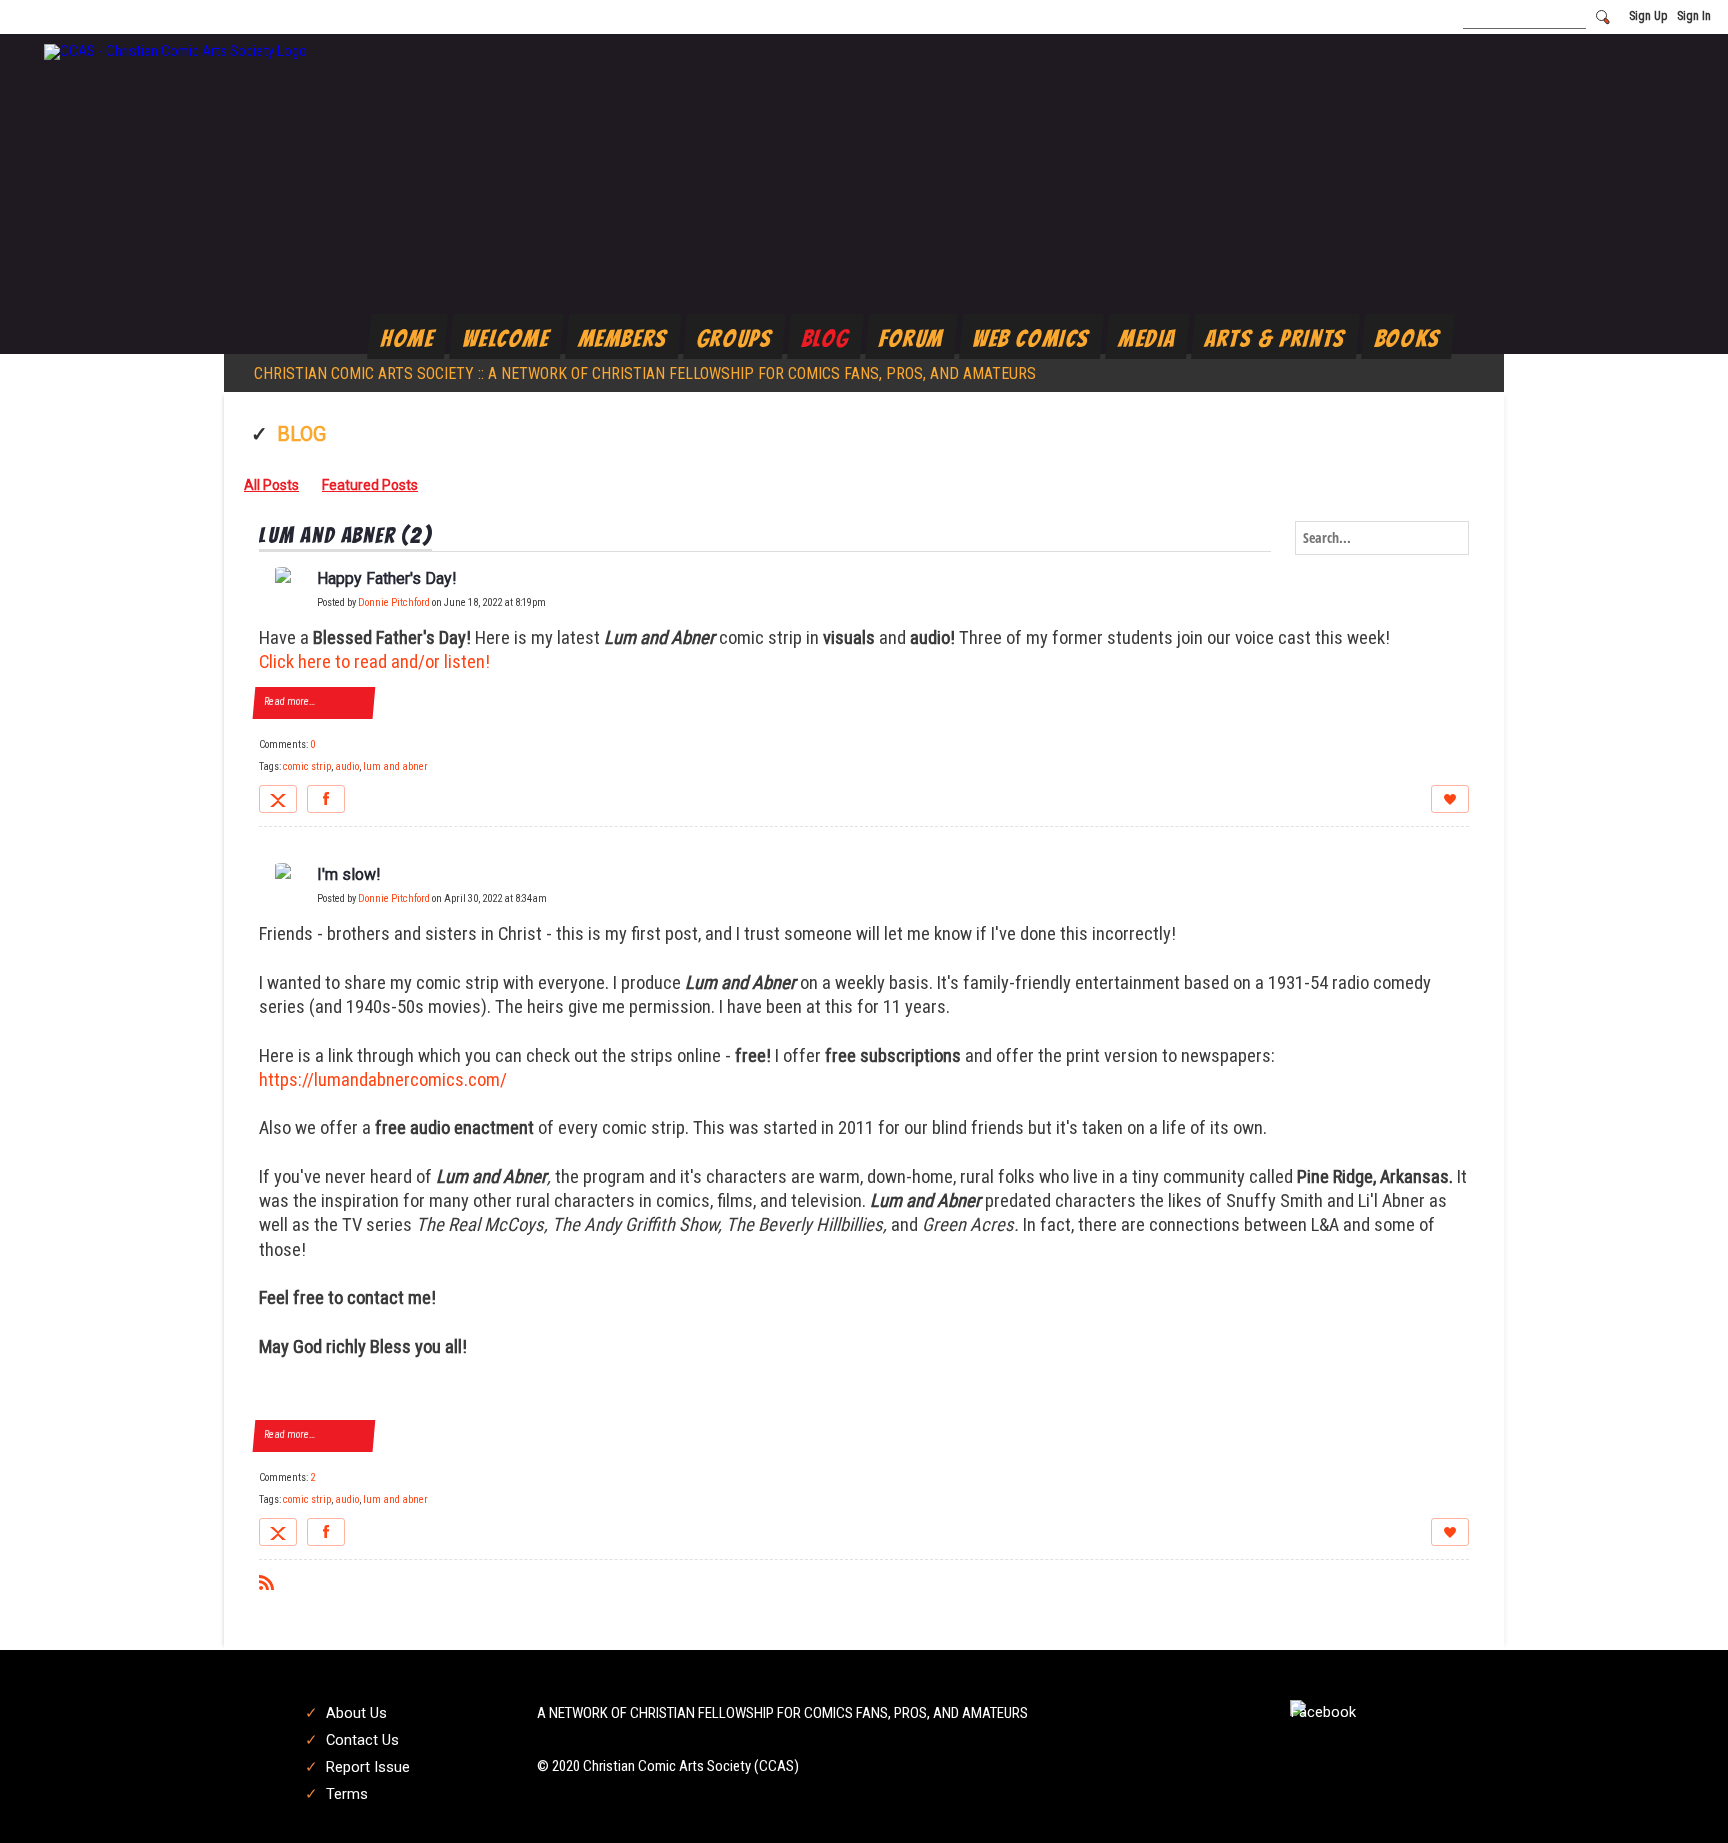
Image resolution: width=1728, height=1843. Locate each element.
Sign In (1694, 16)
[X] (278, 799)
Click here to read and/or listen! (374, 662)
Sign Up (1648, 16)
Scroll (1678, 1795)
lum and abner (395, 766)
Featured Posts (370, 485)
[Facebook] (326, 799)
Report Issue (368, 1767)
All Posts (271, 485)
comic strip (307, 766)
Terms (347, 1794)
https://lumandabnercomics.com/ (383, 1080)
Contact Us (362, 1740)
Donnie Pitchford (394, 602)
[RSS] (266, 1582)
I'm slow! (349, 874)
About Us (356, 1713)
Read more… (289, 701)
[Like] (1450, 799)
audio (347, 766)
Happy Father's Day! (387, 578)
